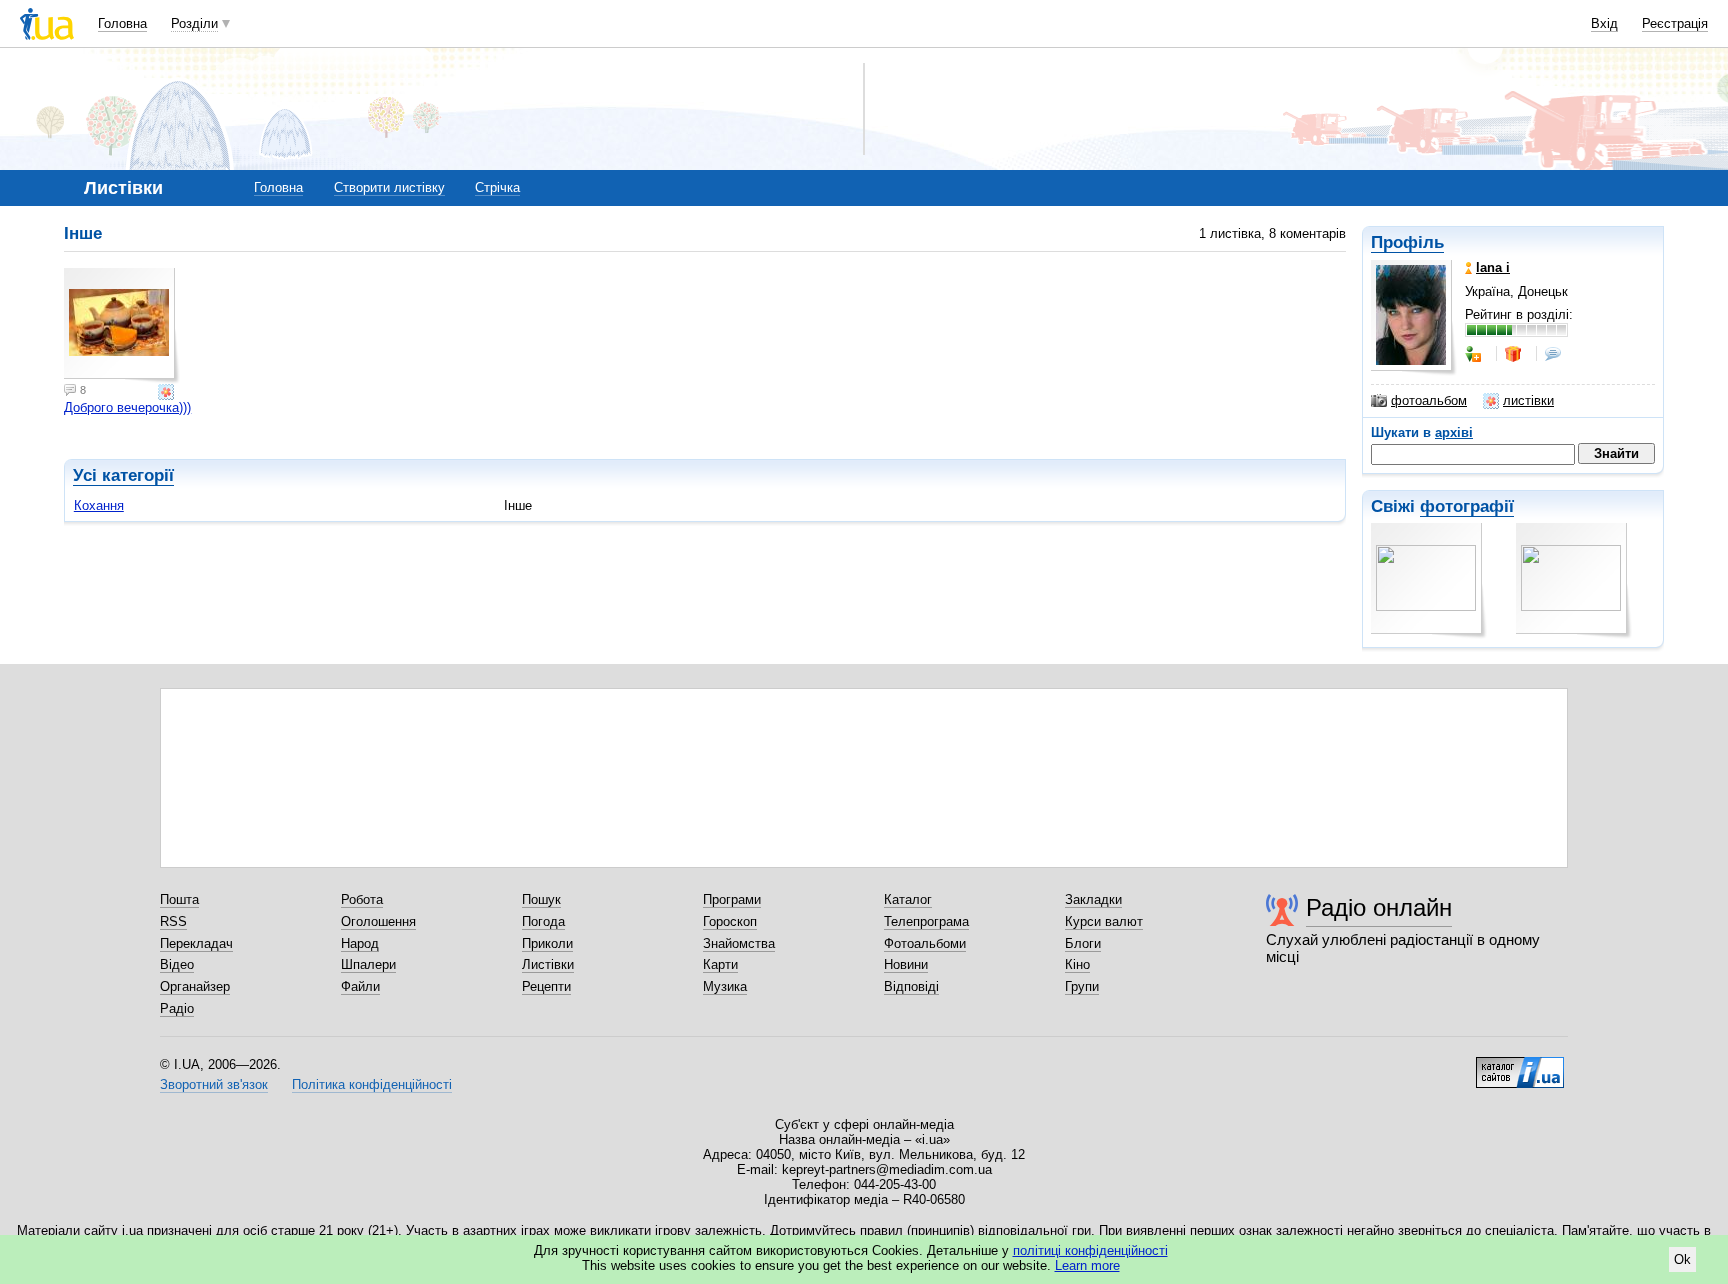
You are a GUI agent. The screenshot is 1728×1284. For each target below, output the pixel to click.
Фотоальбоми (925, 943)
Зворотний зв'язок (214, 1084)
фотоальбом (1429, 400)
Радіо (177, 1008)
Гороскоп (730, 921)
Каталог (908, 899)
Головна (122, 23)
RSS (173, 921)
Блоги (1083, 943)
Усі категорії (123, 475)
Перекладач (196, 943)
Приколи (547, 943)
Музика (725, 986)
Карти (720, 964)
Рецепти (546, 986)
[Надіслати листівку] (168, 392)
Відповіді (911, 986)
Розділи (194, 23)
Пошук (541, 899)
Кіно (1077, 964)
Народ (360, 943)
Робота (362, 899)
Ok (1682, 1259)
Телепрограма (926, 921)
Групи (1082, 986)
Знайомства (739, 943)
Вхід (1604, 23)
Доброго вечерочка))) (127, 407)
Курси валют (1104, 921)
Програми (732, 899)
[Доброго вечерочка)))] (122, 326)
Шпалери (368, 964)
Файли (360, 986)
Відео (177, 964)
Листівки (548, 964)
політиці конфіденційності (1090, 1250)
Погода (543, 921)
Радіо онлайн (1379, 907)
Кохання (99, 505)
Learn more (1087, 1265)
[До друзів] (1475, 354)
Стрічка (497, 187)
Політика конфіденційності (372, 1084)
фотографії (1467, 506)
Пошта (179, 899)
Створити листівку (389, 187)
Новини (906, 964)
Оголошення (378, 921)
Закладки (1093, 899)
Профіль (1407, 242)
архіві (1454, 432)
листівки (1528, 400)
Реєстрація (1675, 23)
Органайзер (195, 986)
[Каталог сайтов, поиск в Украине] (1520, 1065)
